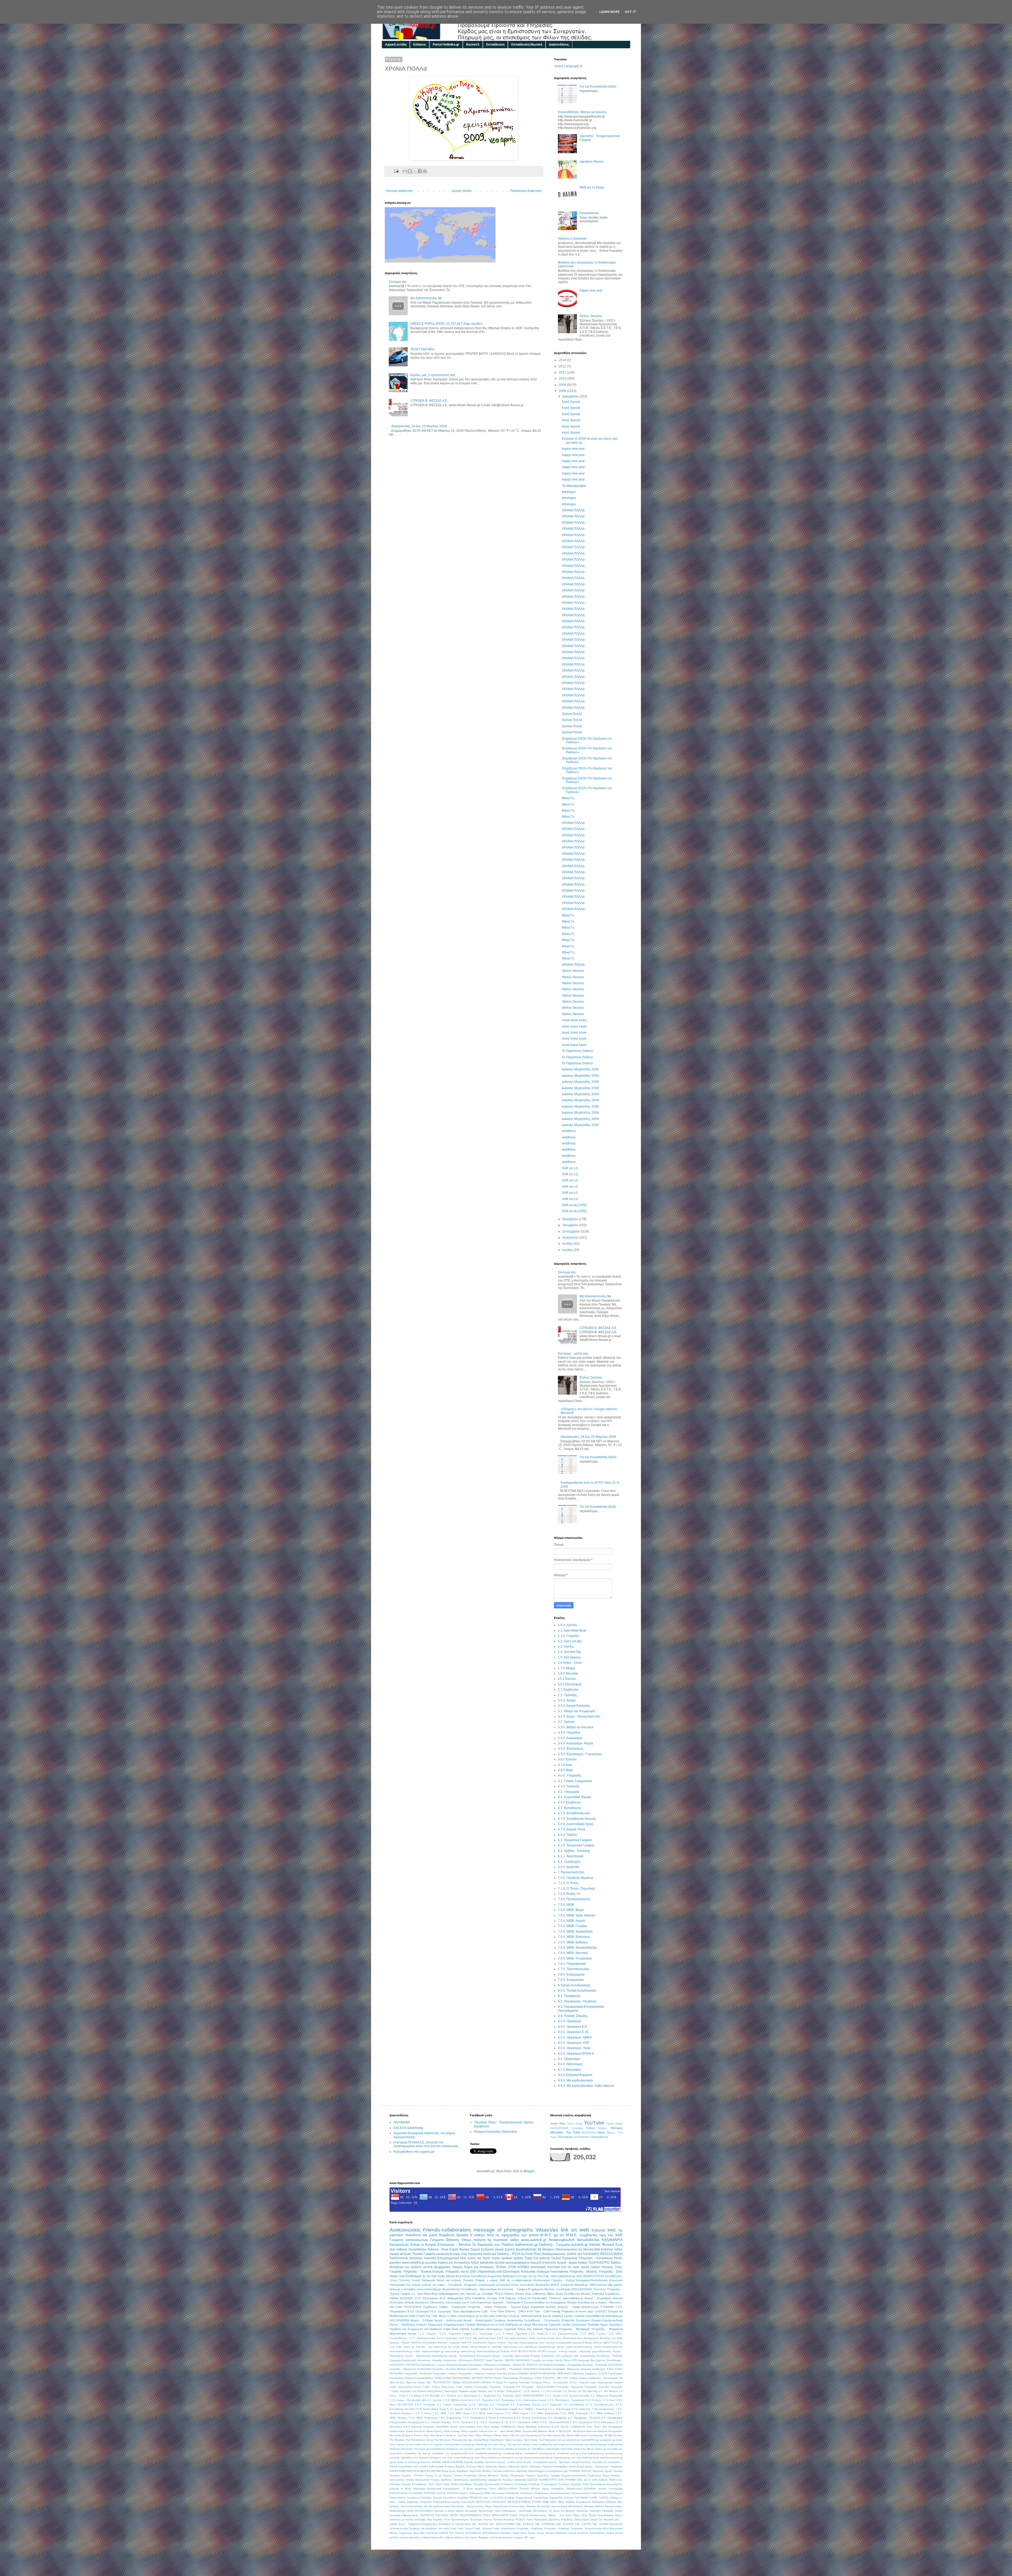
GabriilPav (479, 2298)
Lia (479, 2294)
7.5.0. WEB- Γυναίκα (572, 1926)
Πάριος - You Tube (560, 2515)
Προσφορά (476, 2519)
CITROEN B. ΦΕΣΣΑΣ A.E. (429, 401)
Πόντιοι (488, 2519)
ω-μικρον (518, 2537)
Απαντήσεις (463, 2276)
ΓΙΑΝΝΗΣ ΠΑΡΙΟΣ (580, 2471)
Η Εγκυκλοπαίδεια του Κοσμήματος (543, 2302)
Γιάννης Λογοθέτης (465, 2475)
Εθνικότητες (437, 2302)
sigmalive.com (409, 2458)
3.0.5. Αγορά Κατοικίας (574, 1706)
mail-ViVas (567, 2449)
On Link (520, 2435)
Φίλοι (606, 2528)
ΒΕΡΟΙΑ (425, 2471)
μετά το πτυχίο (496, 2391)
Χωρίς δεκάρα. (546, 2533)
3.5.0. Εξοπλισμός (571, 1749)
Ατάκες (583, 2263)
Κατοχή (437, 2498)
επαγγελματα (486, 2285)
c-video (452, 2316)
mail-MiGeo (538, 2449)
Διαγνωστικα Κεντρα (427, 2480)
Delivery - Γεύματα (555, 2244)
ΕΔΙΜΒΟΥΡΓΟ (548, 2480)
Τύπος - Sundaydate (556, 2382)
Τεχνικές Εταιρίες (474, 2280)
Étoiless (505, 2351)
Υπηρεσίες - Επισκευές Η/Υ (505, 2387)
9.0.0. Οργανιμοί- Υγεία (574, 2048)
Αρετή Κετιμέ (615, 2124)
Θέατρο (572, 2302)
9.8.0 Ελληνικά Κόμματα (575, 2075)
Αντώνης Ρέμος (475, 2466)
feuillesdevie (615, 2444)
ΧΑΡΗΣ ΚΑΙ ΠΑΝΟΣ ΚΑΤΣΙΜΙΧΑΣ (460, 2533)
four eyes (420, 2449)
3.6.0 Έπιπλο (567, 1759)
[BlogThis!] (410, 171)
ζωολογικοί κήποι (507, 2285)
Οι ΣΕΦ (603, 2373)
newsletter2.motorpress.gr (540, 2453)
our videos (398, 2249)
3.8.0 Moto (565, 1770)
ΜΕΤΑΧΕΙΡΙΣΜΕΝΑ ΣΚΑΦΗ (524, 2502)
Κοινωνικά (616, 2280)
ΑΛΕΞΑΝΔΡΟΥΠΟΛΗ (590, 2276)
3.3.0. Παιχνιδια (569, 1733)
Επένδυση (534, 2484)
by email (454, 2347)
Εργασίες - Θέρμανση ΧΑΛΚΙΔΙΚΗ (410, 2369)
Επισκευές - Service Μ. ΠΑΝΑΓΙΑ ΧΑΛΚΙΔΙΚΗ (526, 2365)
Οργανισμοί (579, 2325)
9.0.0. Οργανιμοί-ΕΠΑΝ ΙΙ (576, 2054)
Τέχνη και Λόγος (415, 2382)
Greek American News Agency (425, 2431)
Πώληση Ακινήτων (504, 2519)
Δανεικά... (617, 2475)
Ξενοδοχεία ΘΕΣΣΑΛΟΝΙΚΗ (574, 2289)
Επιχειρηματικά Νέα (452, 2258)
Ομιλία (619, 2511)
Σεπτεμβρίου (572, 1231)
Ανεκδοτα (447, 2235)
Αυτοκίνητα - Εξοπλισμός (458, 2360)
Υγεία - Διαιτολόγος (504, 2528)
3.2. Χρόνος (566, 1722)
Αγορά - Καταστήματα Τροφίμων (485, 2320)
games (618, 2285)
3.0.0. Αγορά (567, 1700)
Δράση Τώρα (523, 2258)
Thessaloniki (459, 2440)
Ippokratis (487, 2263)
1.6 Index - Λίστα (570, 1663)
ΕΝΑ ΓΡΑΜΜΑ (567, 2480)
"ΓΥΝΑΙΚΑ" (607, 2307)
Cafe (620, 2338)
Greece (492, 2343)
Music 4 (553, 2431)
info (489, 2449)
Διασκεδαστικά (479, 2480)
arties (407, 2347)
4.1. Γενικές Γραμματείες (575, 1781)
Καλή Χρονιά (571, 402)
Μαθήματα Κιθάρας (604, 2502)
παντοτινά (496, 2537)
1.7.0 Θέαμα (566, 1668)
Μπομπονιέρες (614, 2506)
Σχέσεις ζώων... (398, 2524)
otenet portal (565, 2347)
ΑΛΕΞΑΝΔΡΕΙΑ (399, 2320)
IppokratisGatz (526, 2249)
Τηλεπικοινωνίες (399, 2528)
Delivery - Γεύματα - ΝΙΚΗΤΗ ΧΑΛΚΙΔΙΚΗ (462, 2343)
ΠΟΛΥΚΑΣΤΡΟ (599, 2263)
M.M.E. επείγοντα (562, 2285)
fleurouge (407, 2449)
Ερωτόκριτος (615, 2484)
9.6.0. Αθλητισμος (570, 2064)
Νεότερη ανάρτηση (399, 191)
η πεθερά (425, 2537)
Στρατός (464, 2329)
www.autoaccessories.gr (538, 2458)
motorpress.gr (546, 2347)
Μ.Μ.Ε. (572, 2235)
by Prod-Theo (531, 2254)
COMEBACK (508, 2427)
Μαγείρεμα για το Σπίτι (490, 2325)
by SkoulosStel (590, 2249)
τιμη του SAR (611, 2235)
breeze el (402, 2444)
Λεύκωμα (543, 2272)
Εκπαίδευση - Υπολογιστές (542, 2320)
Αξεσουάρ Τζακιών (496, 2466)
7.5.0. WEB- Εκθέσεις (573, 1942)
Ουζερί (556, 2258)
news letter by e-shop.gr (504, 2316)
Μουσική (589, 2506)
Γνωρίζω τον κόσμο (543, 2360)
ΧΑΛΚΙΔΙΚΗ (591, 2254)
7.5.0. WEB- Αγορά (571, 1921)
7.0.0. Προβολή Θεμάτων (576, 1878)
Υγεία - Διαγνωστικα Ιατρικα (606, 2382)
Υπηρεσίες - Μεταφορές (574, 2329)
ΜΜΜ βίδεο (550, 2502)
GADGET (601, 2311)
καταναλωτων (417, 2240)
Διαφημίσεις (442, 2267)
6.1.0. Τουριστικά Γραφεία (576, 1845)
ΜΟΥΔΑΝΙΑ (549, 2373)
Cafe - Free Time (493, 2311)
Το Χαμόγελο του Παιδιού (493, 2244)
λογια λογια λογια (574, 1020)
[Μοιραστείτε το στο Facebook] (420, 171)
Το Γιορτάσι (511, 2382)
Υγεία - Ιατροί (465, 2528)
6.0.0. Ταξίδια (567, 1835)
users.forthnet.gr (464, 2458)
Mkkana (543, 2431)
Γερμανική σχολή (602, 2471)
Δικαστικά (520, 2480)
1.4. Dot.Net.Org (569, 1652)
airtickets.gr (573, 2440)
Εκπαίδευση (495, 45)
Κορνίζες (502, 2373)
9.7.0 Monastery (569, 2070)
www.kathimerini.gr (588, 2458)
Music (589, 2343)
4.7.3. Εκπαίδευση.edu (574, 1813)
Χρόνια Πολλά (572, 714)
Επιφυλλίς (568, 2320)
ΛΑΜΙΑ (593, 2498)
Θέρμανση (573, 2369)
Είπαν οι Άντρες (423, 2244)
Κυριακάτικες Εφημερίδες (548, 2498)
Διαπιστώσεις (461, 2480)
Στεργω (583, 2378)
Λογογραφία (397, 2285)
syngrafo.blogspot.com (433, 2458)
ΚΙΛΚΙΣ (442, 2493)
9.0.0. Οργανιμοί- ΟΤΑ (573, 2043)
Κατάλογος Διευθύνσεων (535, 2493)
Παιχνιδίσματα (605, 2515)
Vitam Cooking (514, 2440)
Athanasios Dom (573, 2338)
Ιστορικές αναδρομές (593, 2369)
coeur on (427, 2444)
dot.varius (523, 2444)
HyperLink (445, 2263)
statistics (558, 2316)
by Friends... (420, 2347)
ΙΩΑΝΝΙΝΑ (590, 2489)
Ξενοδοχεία (525, 2511)
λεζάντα (449, 2537)
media (441, 2276)
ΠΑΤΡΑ (454, 2515)
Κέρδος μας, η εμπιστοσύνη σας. (433, 375)
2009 (563, 385)
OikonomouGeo (566, 2249)
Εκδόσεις (395, 2484)
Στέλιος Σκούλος (591, 316)
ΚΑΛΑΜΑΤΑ (416, 2493)
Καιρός (458, 2267)
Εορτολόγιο (484, 2302)
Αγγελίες (469, 2462)
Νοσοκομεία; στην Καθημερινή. (498, 2511)
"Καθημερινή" (514, 2391)
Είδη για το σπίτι (587, 2480)
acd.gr (562, 2440)
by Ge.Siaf (429, 2276)
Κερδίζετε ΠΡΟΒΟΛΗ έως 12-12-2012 (480, 2498)
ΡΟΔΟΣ (520, 2519)
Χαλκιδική (505, 2533)
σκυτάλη (507, 2537)
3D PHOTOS (405, 2405)
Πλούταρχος (565, 2137)
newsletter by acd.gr (417, 2453)
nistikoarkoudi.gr (531, 2316)
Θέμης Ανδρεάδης (553, 2489)
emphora (564, 2444)
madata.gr (524, 2449)
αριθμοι (507, 2258)
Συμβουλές (430, 2307)
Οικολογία (582, 2511)
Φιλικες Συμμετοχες (401, 2533)
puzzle (547, 2316)
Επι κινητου (542, 2258)
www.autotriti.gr (534, 2240)
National (591, 2431)
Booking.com (608, 2338)
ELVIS (556, 2427)
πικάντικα (490, 2254)
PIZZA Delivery (504, 2294)
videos (480, 2235)
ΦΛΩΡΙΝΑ (406, 2298)
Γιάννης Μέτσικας (488, 2475)
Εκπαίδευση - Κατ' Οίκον (427, 2484)
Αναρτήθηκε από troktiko (413, 2466)
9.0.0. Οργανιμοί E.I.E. (574, 2032)
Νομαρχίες (471, 2511)
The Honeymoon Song (419, 2440)
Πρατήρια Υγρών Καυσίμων (605, 2325)
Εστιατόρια (545, 2369)
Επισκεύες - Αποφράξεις (567, 2365)
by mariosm (498, 2240)
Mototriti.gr (581, 2285)
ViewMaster (497, 2440)
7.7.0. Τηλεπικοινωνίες (574, 1969)
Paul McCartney (551, 2435)
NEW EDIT (565, 2431)
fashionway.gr (598, 2444)
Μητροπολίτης (476, 2506)
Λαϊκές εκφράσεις (408, 2502)
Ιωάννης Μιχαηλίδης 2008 (580, 1069)
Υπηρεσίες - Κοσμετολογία (586, 2528)
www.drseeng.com (565, 2458)
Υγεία (453, 2528)
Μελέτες (550, 2289)
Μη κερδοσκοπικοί (440, 2506)
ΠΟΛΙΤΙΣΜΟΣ (413, 2307)
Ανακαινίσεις (515, 2320)
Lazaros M (578, 2343)
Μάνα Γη (568, 798)
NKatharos (579, 2431)
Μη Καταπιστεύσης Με (426, 298)
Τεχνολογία (616, 2524)
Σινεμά (594, 2519)
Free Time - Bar (597, 2427)
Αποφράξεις (561, 2466)
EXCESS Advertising (408, 2128)
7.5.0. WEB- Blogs (571, 1910)
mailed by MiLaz (584, 2449)
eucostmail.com (579, 2444)
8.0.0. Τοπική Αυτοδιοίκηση (577, 1991)
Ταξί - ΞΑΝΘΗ (600, 2524)
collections (539, 2294)
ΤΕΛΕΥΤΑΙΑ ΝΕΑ (422, 349)
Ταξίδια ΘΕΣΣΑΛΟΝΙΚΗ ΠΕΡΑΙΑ (472, 2382)
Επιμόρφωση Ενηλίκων (556, 2484)
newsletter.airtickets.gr (488, 2453)
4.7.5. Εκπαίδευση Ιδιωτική (577, 1819)
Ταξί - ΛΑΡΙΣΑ (583, 2524)
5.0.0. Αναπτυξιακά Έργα (575, 1824)
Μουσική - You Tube (565, 2132)
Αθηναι (450, 2276)
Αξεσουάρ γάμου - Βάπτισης (525, 2466)
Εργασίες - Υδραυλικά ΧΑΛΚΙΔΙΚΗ (516, 2369)
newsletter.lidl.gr (513, 2453)
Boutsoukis (543, 2285)
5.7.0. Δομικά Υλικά (571, 1829)
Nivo (471, 2435)
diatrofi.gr (481, 2444)
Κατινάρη (577, 2128)
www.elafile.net (595, 2316)
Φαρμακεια (616, 2528)
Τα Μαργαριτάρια (574, 486)
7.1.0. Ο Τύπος (568, 1883)
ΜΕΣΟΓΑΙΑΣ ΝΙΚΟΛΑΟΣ (491, 2502)
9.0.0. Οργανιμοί (570, 2021)
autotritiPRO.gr (590, 2440)
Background (591, 2338)
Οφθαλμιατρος (410, 2515)
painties (395, 2263)
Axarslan (430, 2258)
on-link (428, 2267)
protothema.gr (614, 2453)
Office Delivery (484, 2435)
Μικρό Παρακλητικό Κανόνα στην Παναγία (510, 2506)
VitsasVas (547, 2230)
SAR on (505, 2280)
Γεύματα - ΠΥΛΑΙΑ (412, 2475)
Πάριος (601, 2132)
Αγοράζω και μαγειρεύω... (607, 2462)
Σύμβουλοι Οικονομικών (487, 2329)
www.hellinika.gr (573, 2298)
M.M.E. (546, 2235)
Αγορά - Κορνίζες (503, 2356)
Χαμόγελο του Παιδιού (413, 2391)
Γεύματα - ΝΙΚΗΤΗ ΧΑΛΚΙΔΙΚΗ (511, 2360)
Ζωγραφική (559, 2369)
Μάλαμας (617, 2128)
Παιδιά (592, 2515)
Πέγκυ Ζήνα (580, 2515)
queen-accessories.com (608, 2347)
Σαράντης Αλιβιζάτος (561, 2519)
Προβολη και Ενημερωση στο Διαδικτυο (416, 2329)
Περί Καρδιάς (435, 2519)
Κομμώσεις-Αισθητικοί (501, 2276)
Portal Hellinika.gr (446, 45)
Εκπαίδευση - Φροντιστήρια (479, 2289)
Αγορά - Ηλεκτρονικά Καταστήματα (426, 2356)
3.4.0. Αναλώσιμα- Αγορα (575, 1743)
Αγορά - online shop (510, 2462)
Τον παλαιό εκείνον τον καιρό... (426, 2285)
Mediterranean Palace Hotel (407, 2316)
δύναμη (482, 2391)
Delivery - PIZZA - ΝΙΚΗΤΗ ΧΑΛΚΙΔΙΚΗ (413, 2343)
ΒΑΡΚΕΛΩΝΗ (398, 2471)
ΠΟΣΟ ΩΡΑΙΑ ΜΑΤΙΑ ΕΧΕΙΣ (500, 2515)
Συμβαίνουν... (614, 2294)
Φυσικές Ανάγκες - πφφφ (563, 2307)
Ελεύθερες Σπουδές (472, 2484)
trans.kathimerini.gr (401, 2351)
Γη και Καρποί (443, 2475)
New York (429, 2435)
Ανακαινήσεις (587, 2356)
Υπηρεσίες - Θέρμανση (570, 2387)
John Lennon (547, 2343)
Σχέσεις (510, 2249)
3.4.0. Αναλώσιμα (570, 1738)
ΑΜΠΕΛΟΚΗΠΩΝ (452, 2462)
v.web (417, 2351)
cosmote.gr (468, 2444)
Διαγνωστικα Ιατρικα (402, 2480)
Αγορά (394, 2254)
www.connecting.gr (429, 2289)
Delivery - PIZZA (509, 2254)
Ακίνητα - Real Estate (443, 2249)
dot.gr (502, 2444)
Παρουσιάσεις (511, 2378)
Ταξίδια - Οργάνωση (452, 2307)
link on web (575, 2230)
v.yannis (580, 2316)
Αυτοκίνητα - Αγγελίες (430, 2360)
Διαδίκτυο (446, 2480)
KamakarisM (563, 2343)
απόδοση (583, 2533)
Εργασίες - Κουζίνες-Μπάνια (449, 2369)
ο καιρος (492, 2280)
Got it (631, 12)
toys (450, 2458)
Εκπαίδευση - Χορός (433, 2365)
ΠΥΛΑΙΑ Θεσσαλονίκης (533, 2515)
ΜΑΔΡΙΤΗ (536, 2373)
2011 (563, 372)
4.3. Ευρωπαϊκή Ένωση (575, 1797)
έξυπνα (500, 2263)
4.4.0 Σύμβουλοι (570, 1802)
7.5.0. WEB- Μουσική (573, 1953)
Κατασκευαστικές (560, 2493)
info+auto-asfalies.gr (505, 2449)
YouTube (594, 2123)
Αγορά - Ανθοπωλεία (448, 2320)
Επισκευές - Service (454, 2244)
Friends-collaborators (447, 2230)
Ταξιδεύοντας (399, 2258)
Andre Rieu (558, 2123)
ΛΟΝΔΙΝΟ (523, 2373)
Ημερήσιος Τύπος (486, 2489)
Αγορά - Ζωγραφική (598, 2298)
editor (618, 2249)
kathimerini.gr (527, 2244)
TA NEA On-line (613, 2435)
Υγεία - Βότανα (483, 2528)
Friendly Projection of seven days (572, 2311)
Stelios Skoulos (573, 971)
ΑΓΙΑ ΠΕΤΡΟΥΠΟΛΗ (524, 2351)
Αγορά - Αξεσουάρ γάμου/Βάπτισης (590, 2351)
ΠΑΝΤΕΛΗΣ (588, 2133)
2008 (563, 391)
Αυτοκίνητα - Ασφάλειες (609, 2466)
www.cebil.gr (452, 2351)
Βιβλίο (551, 2294)
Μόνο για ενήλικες (449, 2280)
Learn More (609, 12)
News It (440, 2435)
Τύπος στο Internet (530, 2329)
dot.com (493, 2444)
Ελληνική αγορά (492, 2249)
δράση (610, 2533)
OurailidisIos (417, 2249)
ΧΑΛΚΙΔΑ (432, 2533)
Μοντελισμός (576, 2506)
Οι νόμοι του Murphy (562, 2511)
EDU (468, 2298)
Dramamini (544, 2427)
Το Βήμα (498, 2382)
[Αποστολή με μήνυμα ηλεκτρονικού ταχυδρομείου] (405, 171)
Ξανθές (566, 2325)
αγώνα (572, 2533)
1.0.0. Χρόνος (568, 1625)
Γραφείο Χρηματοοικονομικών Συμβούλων (576, 2475)
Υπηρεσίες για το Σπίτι (461, 2272)
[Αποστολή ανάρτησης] (396, 171)
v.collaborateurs (522, 2280)
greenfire (481, 2449)
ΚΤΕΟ (610, 2369)
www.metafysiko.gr (488, 2351)
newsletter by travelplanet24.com (453, 2453)
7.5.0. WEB (566, 1905)
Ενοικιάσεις (521, 2484)
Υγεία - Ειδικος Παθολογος (439, 2387)
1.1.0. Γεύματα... (569, 1636)
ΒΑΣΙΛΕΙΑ (413, 2471)
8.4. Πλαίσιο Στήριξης (573, 2016)
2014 (563, 360)
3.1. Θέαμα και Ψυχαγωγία (576, 1711)
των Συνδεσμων (410, 2276)
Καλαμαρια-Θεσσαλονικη (592, 2280)
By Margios (546, 2249)
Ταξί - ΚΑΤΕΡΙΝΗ (545, 2524)
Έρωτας (426, 2462)
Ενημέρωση (536, 2289)
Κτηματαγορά (524, 2498)
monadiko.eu (615, 2449)
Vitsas (466, 2240)
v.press (569, 2316)
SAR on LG (570, 1168)
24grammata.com (490, 2272)
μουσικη (431, 2263)
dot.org (512, 2444)
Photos (520, 2294)
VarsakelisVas (588, 2240)
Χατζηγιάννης (599, 2137)
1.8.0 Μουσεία (568, 1673)
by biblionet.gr (438, 2347)
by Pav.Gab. (542, 2276)
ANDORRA (442, 2427)
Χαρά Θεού (520, 2533)
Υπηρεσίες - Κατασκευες (596, 2258)
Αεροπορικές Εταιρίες (527, 2356)
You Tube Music (436, 2316)
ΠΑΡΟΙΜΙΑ (442, 2515)
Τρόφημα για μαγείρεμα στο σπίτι (429, 2528)
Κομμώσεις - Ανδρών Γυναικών (477, 2373)
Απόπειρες (396, 2302)
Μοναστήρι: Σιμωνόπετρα (552, 2506)
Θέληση (535, 2489)
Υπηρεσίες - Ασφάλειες (530, 2528)
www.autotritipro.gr (433, 2351)
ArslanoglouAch (562, 2240)
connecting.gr (466, 2316)
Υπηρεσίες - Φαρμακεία (607, 2329)
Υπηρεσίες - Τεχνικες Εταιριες (423, 2272)
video (514, 2240)
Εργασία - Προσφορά (506, 2302)
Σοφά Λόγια (451, 2329)
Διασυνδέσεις (559, 45)
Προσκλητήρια (460, 2519)
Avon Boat (483, 2427)
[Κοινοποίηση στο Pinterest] (425, 171)
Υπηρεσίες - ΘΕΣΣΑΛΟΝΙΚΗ (538, 2387)
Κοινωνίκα (528, 2272)
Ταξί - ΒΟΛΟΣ (480, 2524)
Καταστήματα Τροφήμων (405, 2498)
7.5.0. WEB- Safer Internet (576, 1915)
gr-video (469, 2449)
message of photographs (503, 2230)
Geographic (615, 2427)
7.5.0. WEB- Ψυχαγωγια (575, 1958)
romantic (395, 2458)
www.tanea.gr (614, 2316)
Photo (618, 2258)
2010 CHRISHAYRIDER (529, 2396)
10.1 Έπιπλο (567, 1679)
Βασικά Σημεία (470, 2249)
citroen (465, 2347)
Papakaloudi (533, 2435)
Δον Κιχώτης (598, 2360)
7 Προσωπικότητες (571, 1872)
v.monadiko (408, 2289)
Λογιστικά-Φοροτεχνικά (446, 2502)
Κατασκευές (399, 2244)
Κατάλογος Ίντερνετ (414, 2325)
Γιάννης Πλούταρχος (512, 2475)
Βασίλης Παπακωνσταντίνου (499, 2471)
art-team (405, 2254)
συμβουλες (589, 2235)
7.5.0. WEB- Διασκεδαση (575, 1932)
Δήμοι (606, 2475)
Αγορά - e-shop (558, 2351)
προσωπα (475, 2254)
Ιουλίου (568, 1244)
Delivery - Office (515, 2311)
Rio (564, 2435)
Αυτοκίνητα (462, 2263)
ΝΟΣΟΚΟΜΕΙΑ (424, 2511)
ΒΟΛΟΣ (479, 2360)
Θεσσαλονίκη (574, 2489)
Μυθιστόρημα (398, 2511)
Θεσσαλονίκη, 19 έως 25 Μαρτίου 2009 (419, 426)
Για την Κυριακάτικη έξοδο (598, 86)
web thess (481, 2458)
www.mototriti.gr (413, 2263)
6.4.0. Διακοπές (569, 1867)
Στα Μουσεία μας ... (610, 2519)
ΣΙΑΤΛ (538, 2378)
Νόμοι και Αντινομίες (479, 2267)
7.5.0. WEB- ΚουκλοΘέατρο (577, 1948)
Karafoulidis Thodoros (547, 2298)
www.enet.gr (468, 2351)
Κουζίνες (510, 2498)
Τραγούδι (510, 2329)
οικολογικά (538, 2267)
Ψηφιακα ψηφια (468, 2391)
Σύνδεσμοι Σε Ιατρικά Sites (455, 2524)
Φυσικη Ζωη (458, 2254)
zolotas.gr (414, 2462)
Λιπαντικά (426, 2502)
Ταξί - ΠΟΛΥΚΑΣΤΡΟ (439, 2382)
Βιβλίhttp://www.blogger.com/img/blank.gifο (542, 2471)
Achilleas (416, 2258)
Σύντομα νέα (398, 282)
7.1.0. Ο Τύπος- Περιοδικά (576, 1889)
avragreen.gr (608, 2440)
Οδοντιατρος (540, 2511)
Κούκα (590, 2128)
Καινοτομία (498, 2493)
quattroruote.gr (583, 2347)
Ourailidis (487, 2294)
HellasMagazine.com (452, 2294)
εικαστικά (442, 2254)
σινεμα (412, 2334)
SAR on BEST (602, 2343)
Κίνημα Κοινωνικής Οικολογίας (496, 2132)
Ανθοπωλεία (436, 2466)
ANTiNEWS (402, 2122)
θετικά (435, 2537)
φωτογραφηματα (518, 2263)
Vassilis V (464, 2235)
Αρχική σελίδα (396, 45)
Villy (610, 2285)
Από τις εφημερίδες (503, 2235)
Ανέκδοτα (413, 2235)
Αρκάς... (590, 2466)
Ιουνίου (568, 1250)
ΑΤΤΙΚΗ (542, 2351)
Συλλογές (600, 2289)
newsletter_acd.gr (568, 2453)
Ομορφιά (395, 2515)
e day (534, 2444)
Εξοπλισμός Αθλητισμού (483, 2365)
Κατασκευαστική (581, 2493)
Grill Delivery (507, 2298)
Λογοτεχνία (468, 2502)
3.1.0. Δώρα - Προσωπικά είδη (579, 1716)
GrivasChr (524, 2298)
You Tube (396, 2347)
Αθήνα (393, 2466)
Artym (475, 2263)
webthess (569, 1131)
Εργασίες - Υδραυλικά (481, 2369)
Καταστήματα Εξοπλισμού (607, 2493)
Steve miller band (577, 2435)
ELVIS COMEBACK (573, 2427)
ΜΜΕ (612, 2230)
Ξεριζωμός (591, 2373)
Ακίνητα (618, 2298)
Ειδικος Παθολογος (611, 2480)
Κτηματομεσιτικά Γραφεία (459, 2325)
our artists (530, 2235)
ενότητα (404, 2537)
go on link (482, 2316)
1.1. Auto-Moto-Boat (572, 1631)
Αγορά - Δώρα (567, 2263)
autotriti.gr (580, 2244)
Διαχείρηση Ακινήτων (501, 2480)
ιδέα (441, 2537)
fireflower (395, 2449)
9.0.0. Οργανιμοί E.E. (573, 2027)
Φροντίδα (419, 2533)
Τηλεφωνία (570, 2258)
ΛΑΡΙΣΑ (604, 2498)
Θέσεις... (395, 2325)
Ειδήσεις (420, 45)
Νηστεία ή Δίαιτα (444, 2511)
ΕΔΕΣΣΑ (533, 2480)
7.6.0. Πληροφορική (572, 1964)
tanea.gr (395, 2289)
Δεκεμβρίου (571, 396)
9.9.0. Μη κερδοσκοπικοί (575, 2080)
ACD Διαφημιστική (451, 2298)
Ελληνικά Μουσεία (457, 2365)
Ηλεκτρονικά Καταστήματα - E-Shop (450, 2489)
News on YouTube (457, 2435)
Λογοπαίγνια (559, 2272)
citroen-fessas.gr (480, 2347)
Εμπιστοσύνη (492, 2484)
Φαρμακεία (537, 2307)
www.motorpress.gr (611, 2458)
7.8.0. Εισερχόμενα (571, 1975)
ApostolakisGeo (470, 2311)
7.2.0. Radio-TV (569, 1894)
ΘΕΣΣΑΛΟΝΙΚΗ (611, 2254)
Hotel (447, 2431)
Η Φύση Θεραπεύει (413, 2489)
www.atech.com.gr (512, 2458)
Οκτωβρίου (571, 1225)
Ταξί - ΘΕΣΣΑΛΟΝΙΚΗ (502, 2524)
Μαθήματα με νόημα (518, 2325)
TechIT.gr (617, 2343)
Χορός (532, 2533)
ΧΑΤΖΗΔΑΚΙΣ (582, 2137)
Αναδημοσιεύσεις (554, 2254)
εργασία (414, 2537)
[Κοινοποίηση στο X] (415, 171)
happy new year (591, 290)
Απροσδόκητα (451, 2289)
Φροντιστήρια (398, 2334)
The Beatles (397, 2440)
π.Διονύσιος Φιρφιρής (476, 2537)
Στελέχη (574, 2378)
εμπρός (394, 2537)
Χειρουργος (451, 2391)
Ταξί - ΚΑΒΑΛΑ (525, 2524)
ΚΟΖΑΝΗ (453, 2493)
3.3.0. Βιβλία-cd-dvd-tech (576, 1727)
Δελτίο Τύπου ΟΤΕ (566, 2360)
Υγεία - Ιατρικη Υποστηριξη (472, 2387)
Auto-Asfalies (467, 2427)
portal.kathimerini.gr (592, 2453)
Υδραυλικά (551, 2329)
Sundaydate (596, 2435)
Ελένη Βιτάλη (451, 2484)
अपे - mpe (530, 2537)
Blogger (529, 2171)
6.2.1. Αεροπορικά (571, 1856)
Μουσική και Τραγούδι (546, 2325)
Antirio (454, 2427)
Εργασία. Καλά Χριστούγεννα (588, 2484)
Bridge (495, 2427)
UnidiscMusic (481, 2440)
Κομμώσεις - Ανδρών (445, 2373)
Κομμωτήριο (435, 2325)
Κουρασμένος (589, 213)
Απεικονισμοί (541, 2280)
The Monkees (442, 2440)
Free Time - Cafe (538, 2311)
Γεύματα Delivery (445, 2240)
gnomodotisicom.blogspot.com (445, 2449)
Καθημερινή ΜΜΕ (480, 2493)
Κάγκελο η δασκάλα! (572, 239)
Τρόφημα (536, 2382)
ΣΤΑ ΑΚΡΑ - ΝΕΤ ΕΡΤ (555, 2378)
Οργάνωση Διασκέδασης (419, 2378)
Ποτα (447, 2519)
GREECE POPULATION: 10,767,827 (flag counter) (446, 324)
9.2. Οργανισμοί (569, 2059)
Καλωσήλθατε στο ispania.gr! (414, 2152)
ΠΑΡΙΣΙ (488, 2378)
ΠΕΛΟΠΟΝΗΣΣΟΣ (471, 2515)
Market (510, 2431)
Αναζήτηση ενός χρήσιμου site (560, 2356)
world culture (591, 2267)
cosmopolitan (452, 2444)
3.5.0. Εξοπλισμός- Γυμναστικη (580, 1754)
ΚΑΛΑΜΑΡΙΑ (612, 2240)
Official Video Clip (504, 2435)
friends (595, 2244)
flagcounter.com (513, 2347)
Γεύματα (396, 2240)
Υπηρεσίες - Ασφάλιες (556, 2528)
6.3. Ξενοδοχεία (569, 1862)
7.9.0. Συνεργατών (571, 1980)
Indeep (455, 2431)
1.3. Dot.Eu (566, 1647)
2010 (563, 379)
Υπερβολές (455, 2285)
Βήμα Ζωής (449, 2471)
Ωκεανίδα (561, 2533)
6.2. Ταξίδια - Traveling (574, 1851)
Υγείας (496, 2258)
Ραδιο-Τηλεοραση (537, 2519)
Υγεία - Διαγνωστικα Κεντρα (406, 2387)
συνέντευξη (527, 2285)
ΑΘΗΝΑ (436, 2462)
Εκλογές (406, 2484)
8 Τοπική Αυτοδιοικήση (574, 1985)
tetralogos (569, 492)
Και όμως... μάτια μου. (573, 1354)
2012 (563, 366)
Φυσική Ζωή (612, 2244)
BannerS (473, 45)
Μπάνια (600, 2506)
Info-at (483, 2431)
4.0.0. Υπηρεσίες (570, 1775)
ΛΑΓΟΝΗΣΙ (582, 2498)
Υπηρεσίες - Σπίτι (611, 2272)
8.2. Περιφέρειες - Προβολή (577, 2001)
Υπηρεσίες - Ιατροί (480, 2307)
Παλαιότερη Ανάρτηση (526, 191)
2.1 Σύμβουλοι (568, 1690)
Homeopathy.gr (529, 2343)
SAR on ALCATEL (575, 1205)
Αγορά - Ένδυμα (422, 2320)
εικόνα (619, 2533)
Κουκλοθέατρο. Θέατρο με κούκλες (582, 112)
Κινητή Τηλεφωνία (424, 2280)
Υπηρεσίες (470, 2285)
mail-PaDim (553, 2449)
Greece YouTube (508, 2343)
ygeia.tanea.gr (398, 2462)
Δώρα (559, 2294)
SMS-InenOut (598, 2285)
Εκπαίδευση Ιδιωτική (527, 45)
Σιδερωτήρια (581, 2519)
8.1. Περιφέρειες (569, 1996)
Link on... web (497, 2431)
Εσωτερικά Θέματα (588, 2320)
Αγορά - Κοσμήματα (535, 2462)
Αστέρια (409, 2302)
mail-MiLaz (531, 2347)
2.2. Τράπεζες (568, 1695)
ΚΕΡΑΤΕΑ (430, 2493)
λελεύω (458, 2537)
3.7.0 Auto (565, 1765)
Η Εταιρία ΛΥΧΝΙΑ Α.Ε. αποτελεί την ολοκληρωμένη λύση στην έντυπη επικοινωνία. (426, 2144)
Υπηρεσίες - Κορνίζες (597, 2387)
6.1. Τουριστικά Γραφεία (575, 1840)
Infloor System (469, 2431)
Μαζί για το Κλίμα (592, 187)
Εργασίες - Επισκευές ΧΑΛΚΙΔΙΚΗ (602, 2365)
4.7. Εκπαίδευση (570, 1808)
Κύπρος (603, 2128)
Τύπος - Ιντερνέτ (579, 2382)
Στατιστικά (598, 2294)
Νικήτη (460, 2511)
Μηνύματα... (459, 2506)
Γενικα (488, 2360)
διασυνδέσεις (597, 2533)
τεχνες (394, 2276)
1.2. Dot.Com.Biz (570, 1641)
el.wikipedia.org (548, 2444)
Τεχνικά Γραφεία (424, 2254)
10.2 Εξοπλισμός (570, 1684)
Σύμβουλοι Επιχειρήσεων (423, 2524)
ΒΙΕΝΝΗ (436, 2471)
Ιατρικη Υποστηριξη (610, 2489)
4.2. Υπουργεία (569, 1792)
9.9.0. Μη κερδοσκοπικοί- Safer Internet (586, 2086)
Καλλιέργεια (512, 2493)
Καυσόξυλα (450, 2498)
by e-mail (415, 2444)
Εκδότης (607, 2249)
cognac (438, 2444)
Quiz (528, 2294)
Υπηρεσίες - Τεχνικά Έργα (511, 2307)
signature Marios (592, 162)
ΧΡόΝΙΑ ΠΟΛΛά (573, 510)
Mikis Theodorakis (526, 2431)
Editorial (598, 2230)
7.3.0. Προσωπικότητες (574, 1899)
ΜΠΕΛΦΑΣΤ (565, 2373)
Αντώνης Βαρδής (455, 2466)
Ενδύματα (507, 2484)
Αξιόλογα (548, 2466)
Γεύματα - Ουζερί (563, 2280)
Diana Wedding (527, 2427)
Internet (471, 2294)
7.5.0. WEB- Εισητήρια (574, 1937)
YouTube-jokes (548, 2440)
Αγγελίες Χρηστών (485, 2462)
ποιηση (479, 2240)
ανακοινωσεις (590, 2307)
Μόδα (410, 2511)
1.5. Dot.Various (569, 1657)
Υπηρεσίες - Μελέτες (583, 2272)
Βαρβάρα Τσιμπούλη (469, 2471)
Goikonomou (397, 2431)
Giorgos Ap (615, 2311)
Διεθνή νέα (574, 2254)
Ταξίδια (394, 2298)
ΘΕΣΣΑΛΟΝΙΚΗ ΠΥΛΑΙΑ (514, 2489)
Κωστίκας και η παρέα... (593, 2302)
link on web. (571, 2267)
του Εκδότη (413, 2267)
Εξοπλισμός (512, 2272)
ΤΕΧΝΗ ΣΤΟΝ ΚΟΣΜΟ (512, 2267)
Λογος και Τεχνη (479, 2258)
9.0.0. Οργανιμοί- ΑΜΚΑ (575, 2037)
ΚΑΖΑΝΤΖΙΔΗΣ (559, 2128)
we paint (430, 2235)
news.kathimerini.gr (563, 2276)
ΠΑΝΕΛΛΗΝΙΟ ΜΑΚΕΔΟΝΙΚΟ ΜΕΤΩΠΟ (458, 2378)
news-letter (396, 2453)
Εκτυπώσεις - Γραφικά (512, 2289)
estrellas (497, 2347)
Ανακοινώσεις (405, 2230)
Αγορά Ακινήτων (581, 2462)
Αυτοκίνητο (422, 2302)
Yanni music (575, 2124)
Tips (470, 2440)
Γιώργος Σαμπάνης (537, 2475)
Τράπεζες (524, 2382)
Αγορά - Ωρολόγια (559, 2462)
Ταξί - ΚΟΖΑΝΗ (565, 2524)
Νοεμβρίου (571, 1219)
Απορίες (607, 2267)
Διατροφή (584, 2360)
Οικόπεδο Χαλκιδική (602, 2511)
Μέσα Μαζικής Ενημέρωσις (574, 2502)
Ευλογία (394, 2489)
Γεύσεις (429, 2475)
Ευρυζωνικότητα (612, 2320)
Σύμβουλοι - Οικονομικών (604, 2378)
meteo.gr (600, 2449)
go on (559, 2235)
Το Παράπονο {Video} (577, 1051)
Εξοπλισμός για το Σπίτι (461, 2302)
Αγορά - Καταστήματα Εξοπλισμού (470, 2356)
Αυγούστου (571, 1238)
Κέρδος (464, 2493)
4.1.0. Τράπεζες (569, 1786)
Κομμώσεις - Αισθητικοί (418, 2373)
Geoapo (492, 2298)
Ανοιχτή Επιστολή (543, 2263)
